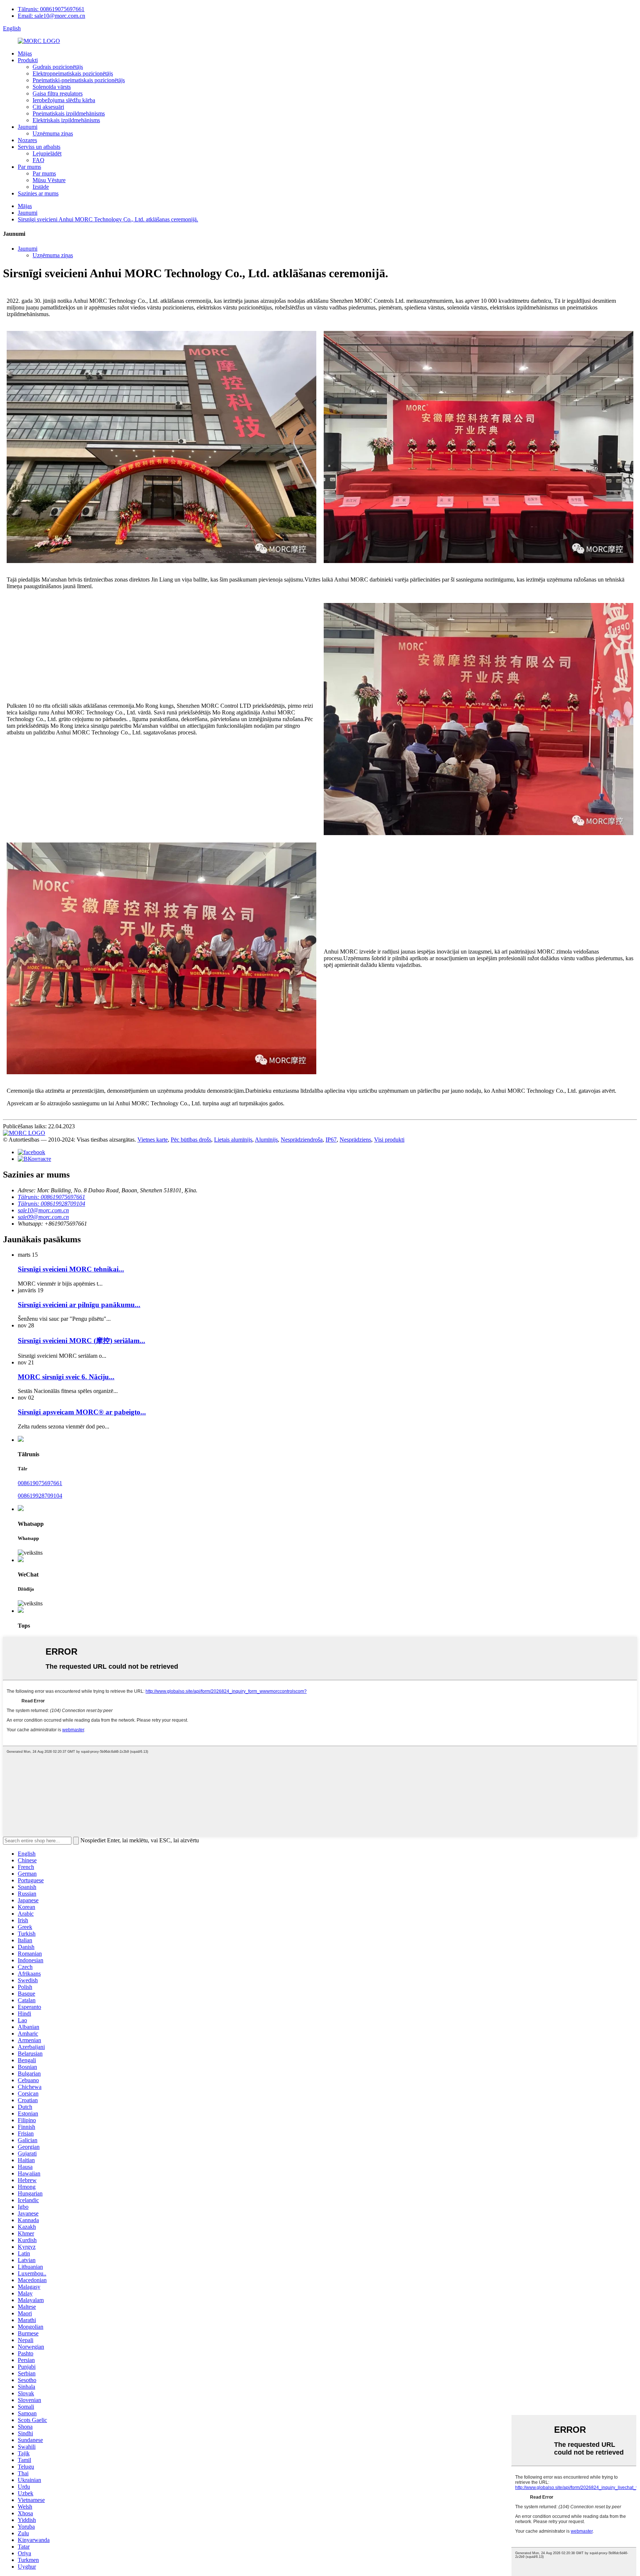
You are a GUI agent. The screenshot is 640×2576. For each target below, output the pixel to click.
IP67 (331, 1140)
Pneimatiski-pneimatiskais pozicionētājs (79, 80)
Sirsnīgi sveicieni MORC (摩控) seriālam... (81, 1341)
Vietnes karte (153, 1140)
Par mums (29, 167)
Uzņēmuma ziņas (53, 133)
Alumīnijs (266, 1140)
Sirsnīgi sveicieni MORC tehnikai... (71, 1269)
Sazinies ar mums (38, 193)
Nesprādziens (355, 1140)
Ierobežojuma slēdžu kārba (64, 100)
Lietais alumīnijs (233, 1140)
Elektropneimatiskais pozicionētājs (73, 73)
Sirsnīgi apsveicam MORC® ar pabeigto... (82, 1412)
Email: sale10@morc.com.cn (51, 16)
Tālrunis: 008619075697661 (51, 9)
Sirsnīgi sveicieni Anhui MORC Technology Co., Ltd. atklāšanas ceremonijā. (108, 219)
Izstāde (41, 187)
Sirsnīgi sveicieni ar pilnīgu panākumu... (79, 1305)
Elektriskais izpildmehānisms (66, 120)
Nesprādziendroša (302, 1140)
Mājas (25, 53)
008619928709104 (40, 1496)
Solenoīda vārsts (52, 87)
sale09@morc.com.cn (43, 1217)
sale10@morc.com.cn (43, 1210)
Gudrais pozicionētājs (58, 67)
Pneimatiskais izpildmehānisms (69, 113)
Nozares (27, 140)
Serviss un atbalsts (39, 147)
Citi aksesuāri (48, 107)
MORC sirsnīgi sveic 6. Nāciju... (66, 1377)
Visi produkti (389, 1140)
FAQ (39, 160)
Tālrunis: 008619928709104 (51, 1204)
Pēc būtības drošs (191, 1140)
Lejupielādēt (47, 153)
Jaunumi (28, 127)
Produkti (28, 60)
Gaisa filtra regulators (58, 93)
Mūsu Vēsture (49, 180)
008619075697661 (40, 1483)
